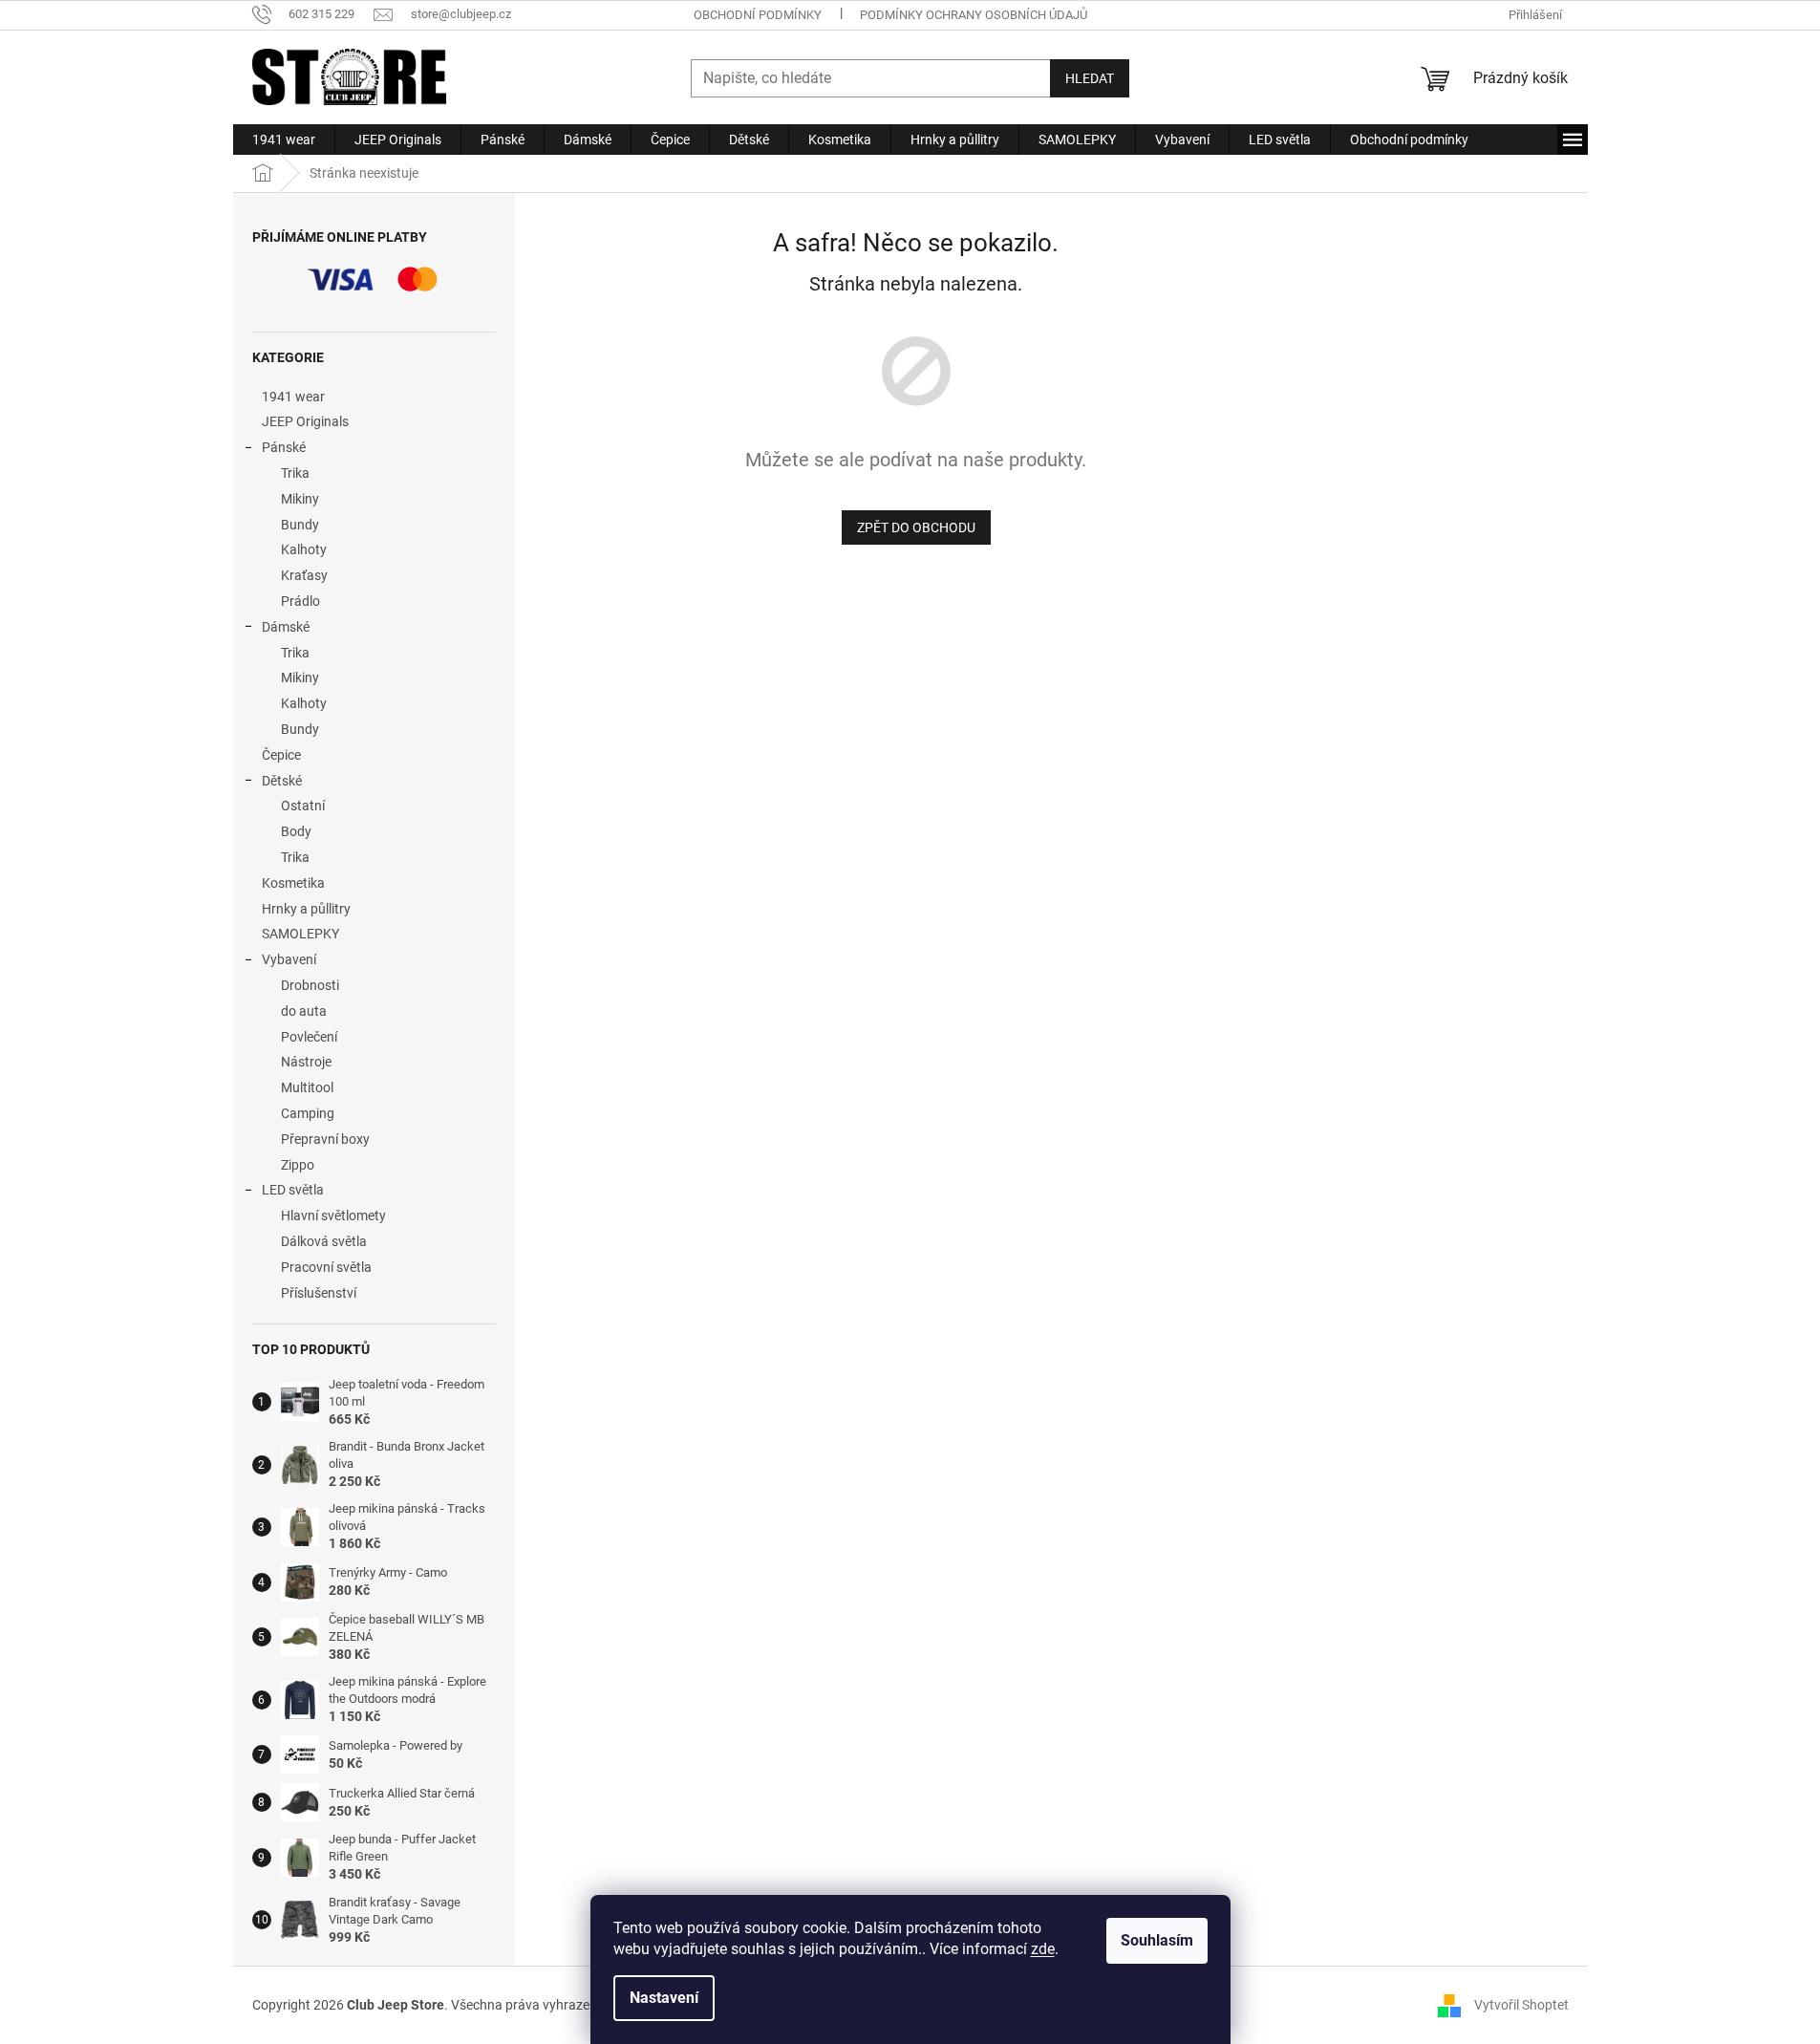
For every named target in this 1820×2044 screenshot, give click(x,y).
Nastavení (664, 1998)
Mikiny (300, 499)
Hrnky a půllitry (306, 909)
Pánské (284, 447)
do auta (304, 1011)
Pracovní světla (326, 1267)
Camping (308, 1113)
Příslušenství (319, 1293)
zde (1043, 1949)
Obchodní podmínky (758, 15)
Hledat (1090, 78)
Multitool (307, 1087)
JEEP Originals (305, 421)
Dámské (286, 627)
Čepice (281, 755)
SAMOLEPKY (300, 934)
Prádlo (300, 601)
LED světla (293, 1190)
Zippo (298, 1165)
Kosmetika (293, 883)
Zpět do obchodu (916, 527)
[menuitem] (284, 140)
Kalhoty (304, 549)
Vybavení (289, 959)
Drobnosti (310, 985)
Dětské (282, 781)
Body (296, 831)
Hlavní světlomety (333, 1216)
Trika (295, 473)
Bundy (300, 525)
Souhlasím (1157, 1940)
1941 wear (293, 397)
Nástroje (306, 1062)
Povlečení (309, 1037)
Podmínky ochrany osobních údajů (974, 15)
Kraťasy (304, 575)
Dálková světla (324, 1241)
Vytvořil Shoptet (1521, 2004)
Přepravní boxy (325, 1139)
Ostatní (303, 806)
